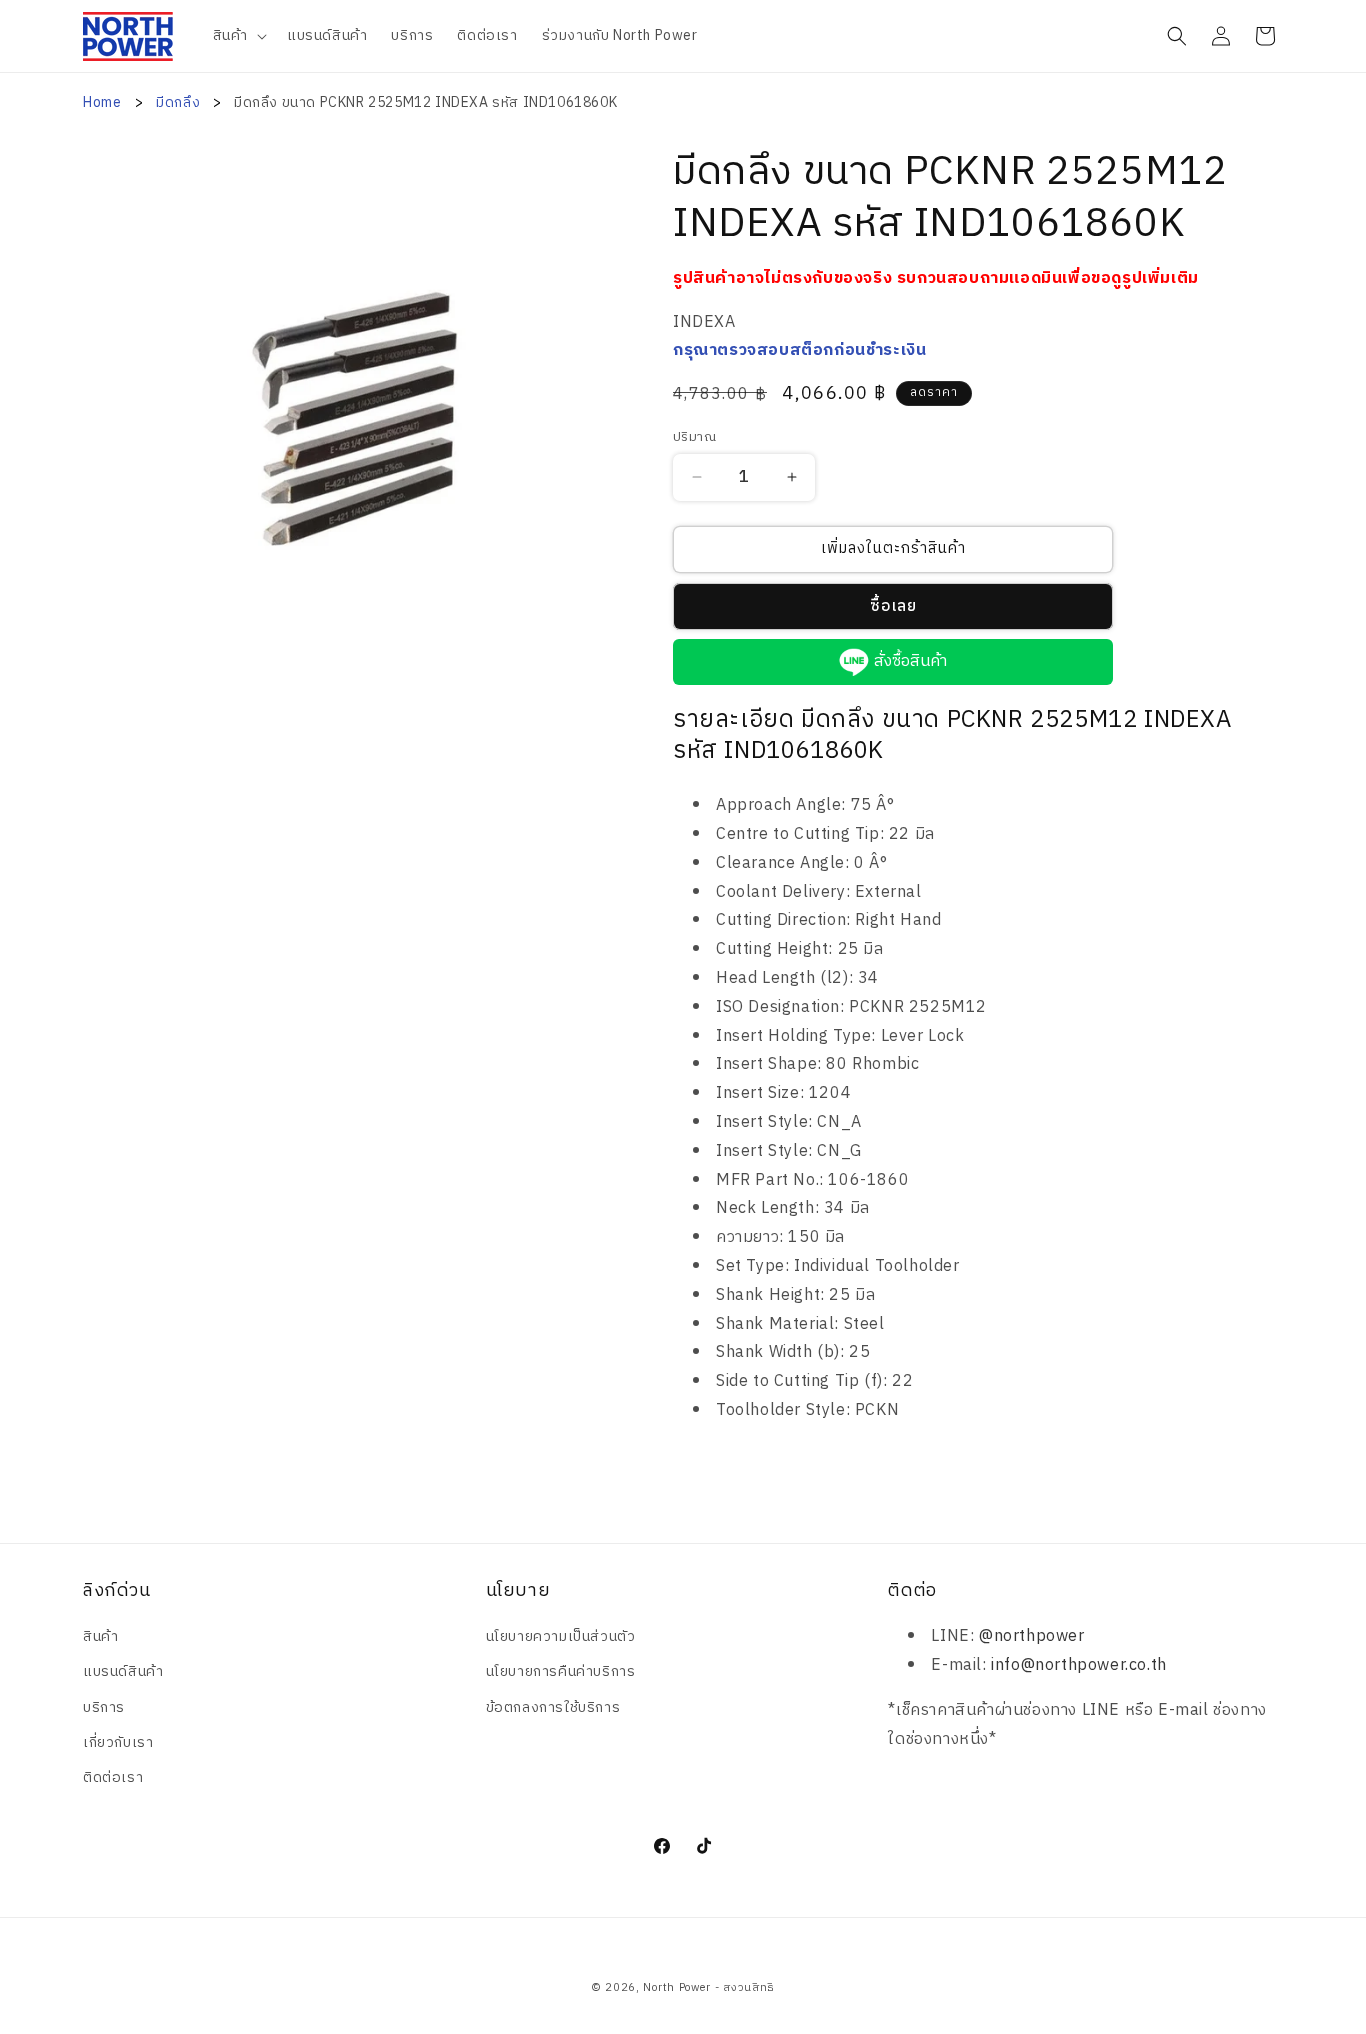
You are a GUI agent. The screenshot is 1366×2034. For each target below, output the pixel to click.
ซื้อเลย (893, 606)
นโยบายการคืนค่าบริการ (561, 1671)
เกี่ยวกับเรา (118, 1742)
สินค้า (100, 1636)
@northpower (1032, 1636)
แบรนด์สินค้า (123, 1671)
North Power (677, 1988)
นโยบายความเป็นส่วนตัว (561, 1636)
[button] (238, 36)
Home (102, 102)
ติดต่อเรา (113, 1777)
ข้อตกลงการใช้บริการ (553, 1707)
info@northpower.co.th (1079, 1665)
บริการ (104, 1707)
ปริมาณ (694, 438)
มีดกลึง (180, 102)
